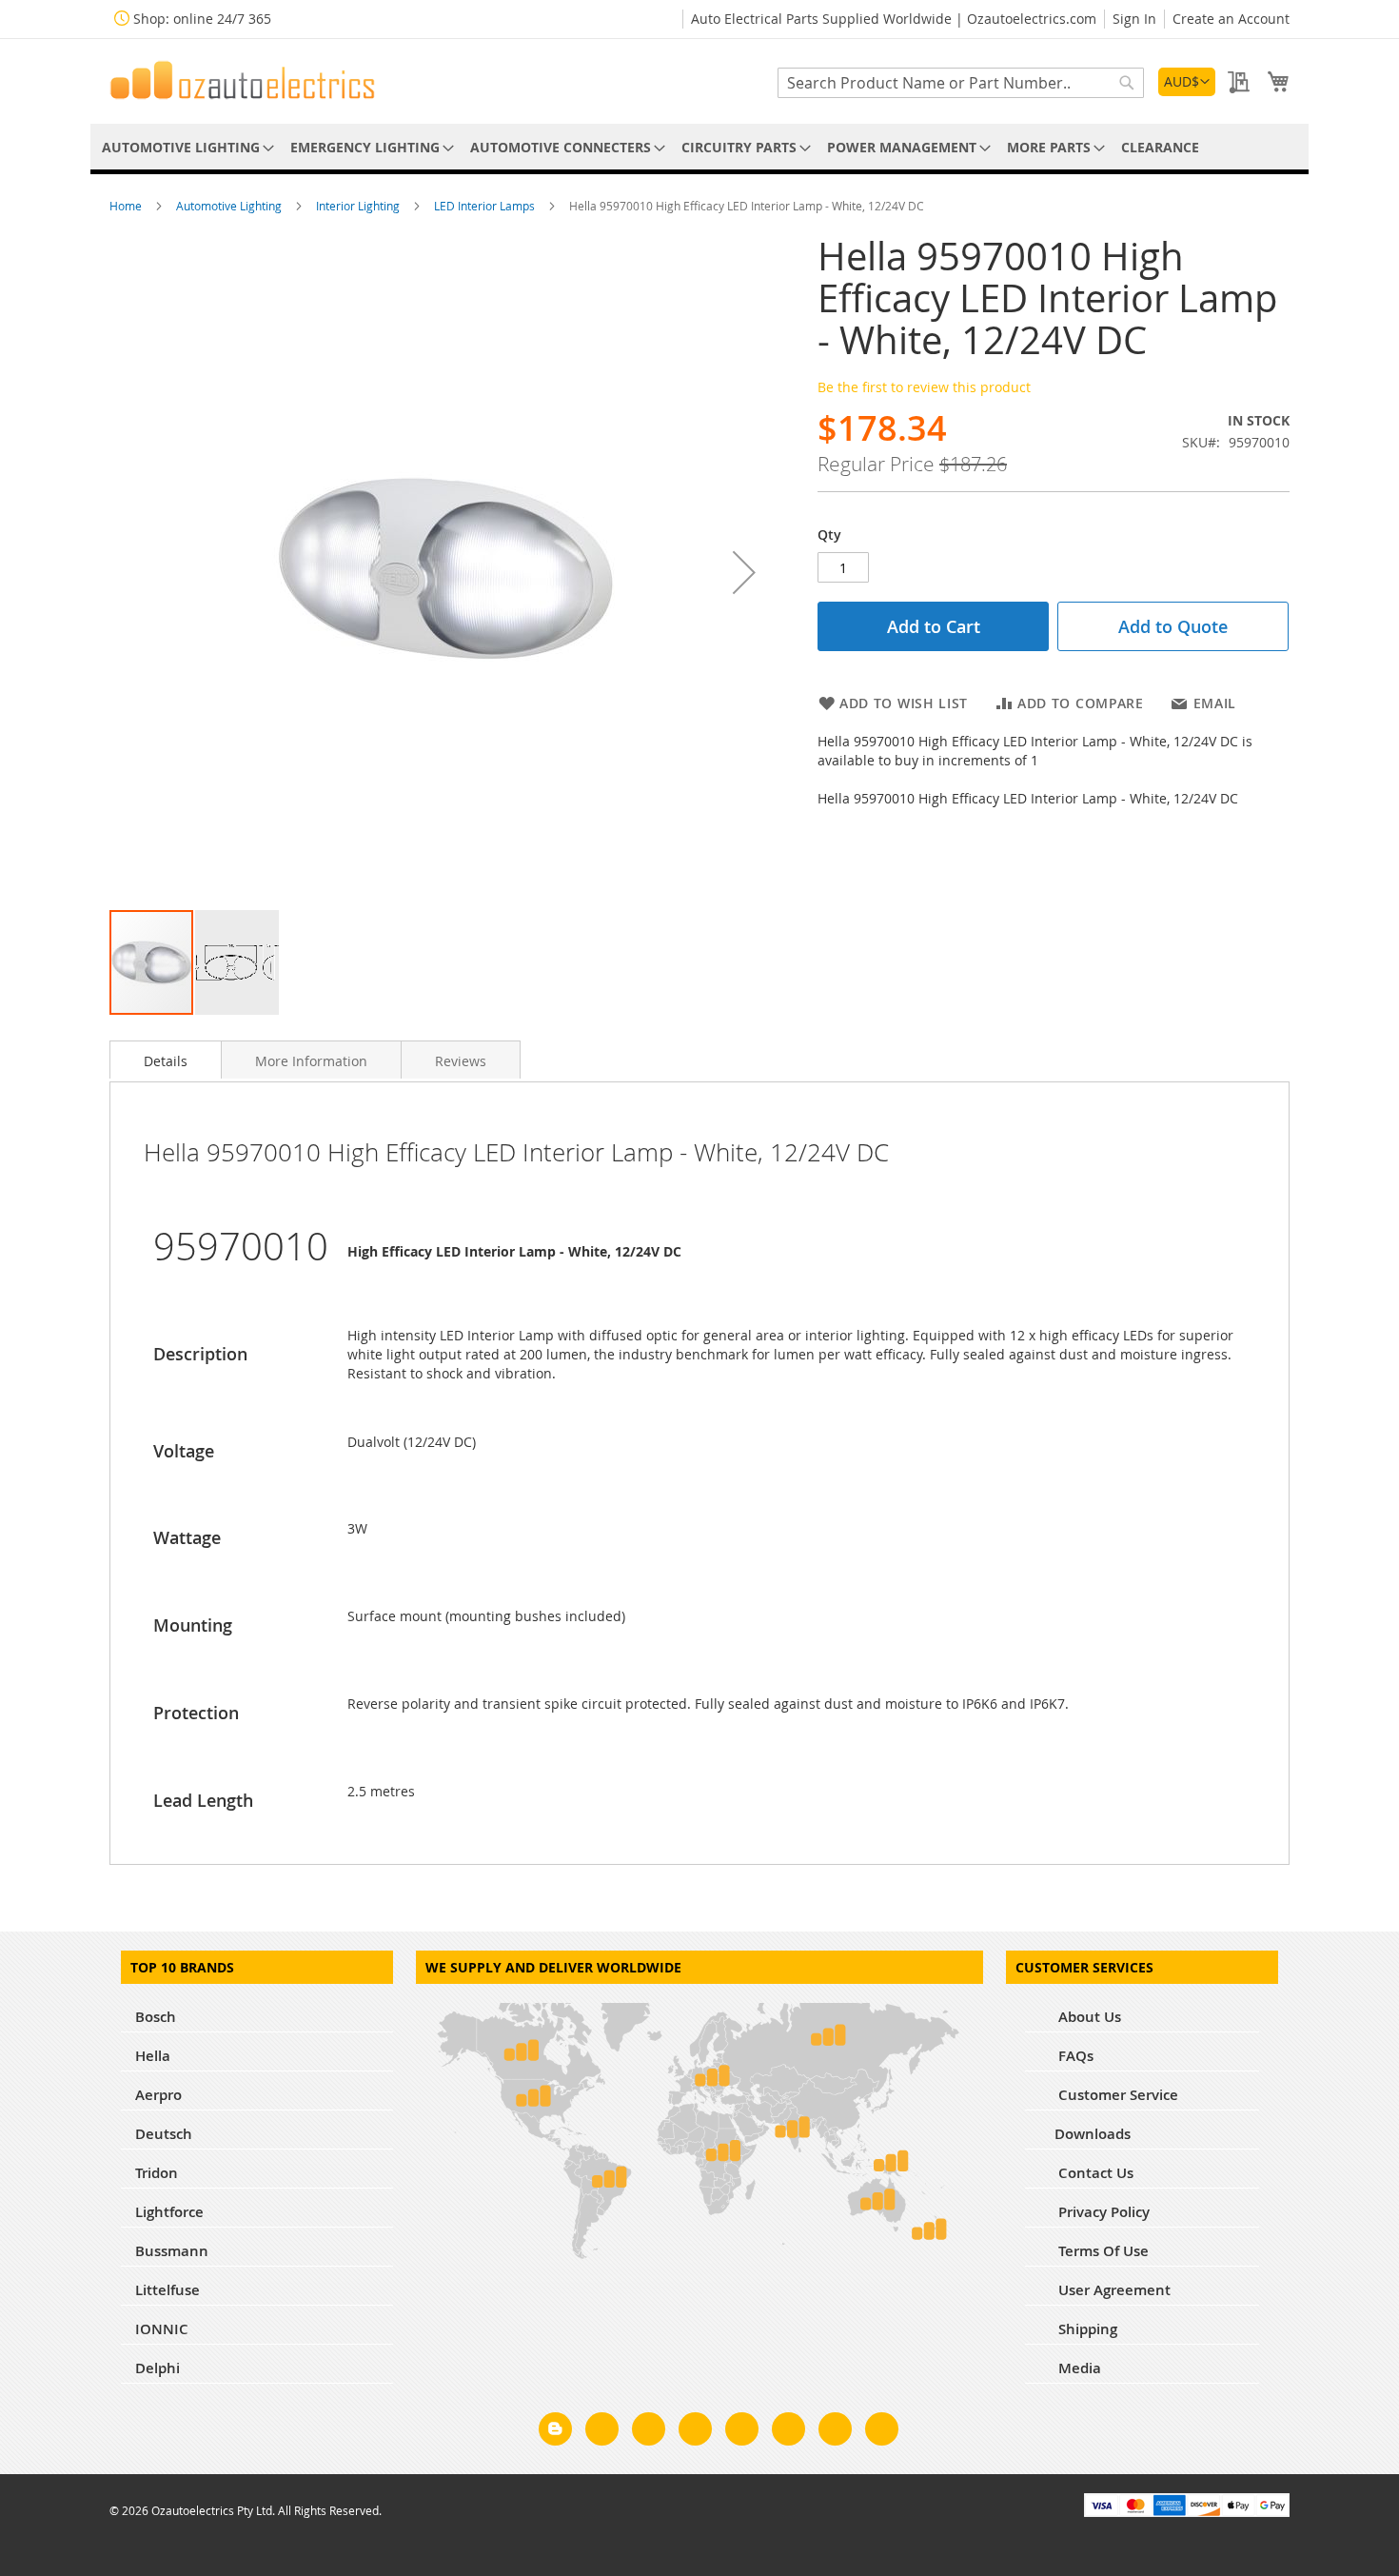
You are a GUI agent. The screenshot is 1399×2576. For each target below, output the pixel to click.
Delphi (158, 2368)
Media (1078, 2368)
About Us (1088, 2017)
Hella (153, 2056)
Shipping (1086, 2329)
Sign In (1134, 19)
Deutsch (164, 2134)
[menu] (699, 147)
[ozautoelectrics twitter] (695, 2432)
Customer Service (1116, 2095)
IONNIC (162, 2329)
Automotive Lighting (230, 206)
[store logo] (243, 80)
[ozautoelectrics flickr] (788, 2432)
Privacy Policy (1102, 2212)
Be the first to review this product (924, 387)
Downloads (1093, 2134)
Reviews (461, 1061)
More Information (311, 1061)
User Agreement (1113, 2290)
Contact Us (1094, 2173)
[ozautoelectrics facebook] (602, 2432)
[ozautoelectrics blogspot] (555, 2429)
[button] (1187, 82)
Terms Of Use (1102, 2251)
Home (127, 206)
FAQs (1074, 2056)
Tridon (157, 2173)
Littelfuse (167, 2290)
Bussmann (172, 2251)
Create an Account (1231, 19)
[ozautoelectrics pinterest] (742, 2432)
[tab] (166, 1060)
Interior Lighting (359, 206)
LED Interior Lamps (486, 206)
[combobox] (961, 83)
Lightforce (169, 2212)
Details (166, 1061)
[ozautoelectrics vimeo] (882, 2432)
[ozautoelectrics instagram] (649, 2432)
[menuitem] (185, 147)
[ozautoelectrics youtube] (835, 2432)
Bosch (156, 2017)
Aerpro (158, 2095)
